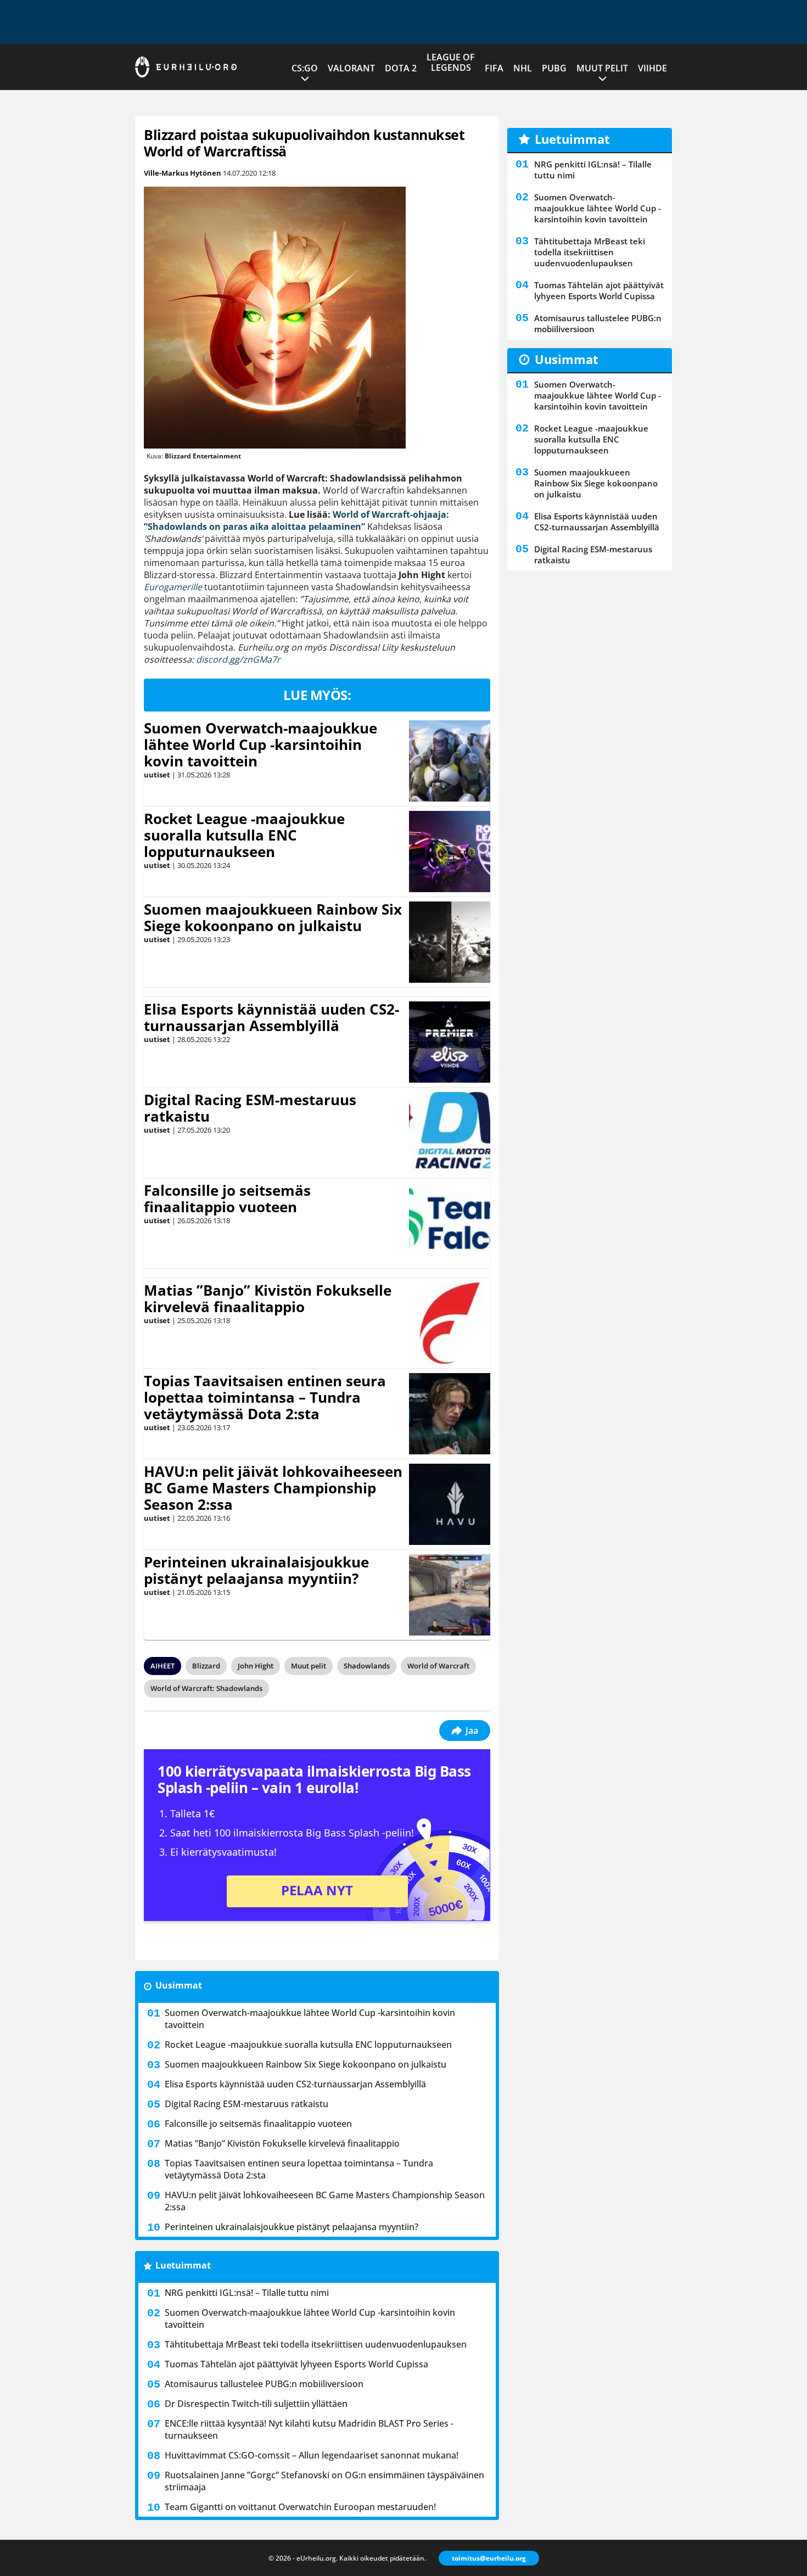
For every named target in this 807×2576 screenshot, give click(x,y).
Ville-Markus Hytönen (183, 173)
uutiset (157, 775)
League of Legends (451, 62)
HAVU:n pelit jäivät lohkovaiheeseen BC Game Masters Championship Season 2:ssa (273, 1488)
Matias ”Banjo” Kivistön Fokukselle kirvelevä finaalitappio (268, 1298)
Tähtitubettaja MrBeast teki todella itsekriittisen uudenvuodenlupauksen (316, 2344)
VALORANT (351, 68)
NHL (523, 68)
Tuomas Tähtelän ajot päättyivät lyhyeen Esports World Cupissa (296, 2364)
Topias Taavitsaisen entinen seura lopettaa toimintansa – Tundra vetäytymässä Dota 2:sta (265, 1397)
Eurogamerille (173, 587)
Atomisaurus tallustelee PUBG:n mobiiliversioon (264, 2384)
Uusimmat (179, 1985)
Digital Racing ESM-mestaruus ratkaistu (250, 1108)
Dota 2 (401, 68)
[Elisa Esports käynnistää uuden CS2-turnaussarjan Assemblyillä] (450, 1042)
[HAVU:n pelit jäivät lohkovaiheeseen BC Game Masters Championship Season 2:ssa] (450, 1504)
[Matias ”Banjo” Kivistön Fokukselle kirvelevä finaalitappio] (450, 1323)
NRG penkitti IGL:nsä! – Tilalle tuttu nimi (247, 2293)
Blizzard (206, 1666)
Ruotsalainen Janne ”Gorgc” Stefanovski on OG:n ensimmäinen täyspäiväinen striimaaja (324, 2481)
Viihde (652, 68)
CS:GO (305, 68)
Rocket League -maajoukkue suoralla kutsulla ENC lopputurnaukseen (244, 835)
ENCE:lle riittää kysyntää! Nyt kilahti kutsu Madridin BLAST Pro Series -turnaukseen (309, 2429)
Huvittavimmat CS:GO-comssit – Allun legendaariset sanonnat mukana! (312, 2455)
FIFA (494, 68)
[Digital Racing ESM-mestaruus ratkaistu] (450, 1133)
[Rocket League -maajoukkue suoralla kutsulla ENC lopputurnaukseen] (450, 852)
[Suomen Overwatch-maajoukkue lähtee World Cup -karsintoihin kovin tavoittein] (450, 761)
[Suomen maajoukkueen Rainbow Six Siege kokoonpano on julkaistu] (450, 942)
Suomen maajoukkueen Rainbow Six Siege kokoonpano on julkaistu (273, 917)
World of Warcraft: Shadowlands (206, 1688)
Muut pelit (602, 68)
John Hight (256, 1666)
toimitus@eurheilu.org (489, 2558)
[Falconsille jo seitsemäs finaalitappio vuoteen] (450, 1223)
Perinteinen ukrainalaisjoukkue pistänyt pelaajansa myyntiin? (256, 1570)
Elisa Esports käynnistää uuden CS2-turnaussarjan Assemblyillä (271, 1017)
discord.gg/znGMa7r (238, 659)
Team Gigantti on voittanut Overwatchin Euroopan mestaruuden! (300, 2507)
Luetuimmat (183, 2265)
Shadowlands (367, 1666)
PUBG (554, 68)
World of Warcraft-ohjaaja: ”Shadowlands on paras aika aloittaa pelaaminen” (296, 520)
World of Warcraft (438, 1666)
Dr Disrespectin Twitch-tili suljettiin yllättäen (256, 2404)
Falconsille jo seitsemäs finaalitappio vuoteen (227, 1199)
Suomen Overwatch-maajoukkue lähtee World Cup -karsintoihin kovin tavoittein (260, 744)
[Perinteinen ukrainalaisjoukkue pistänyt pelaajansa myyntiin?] (449, 1595)
